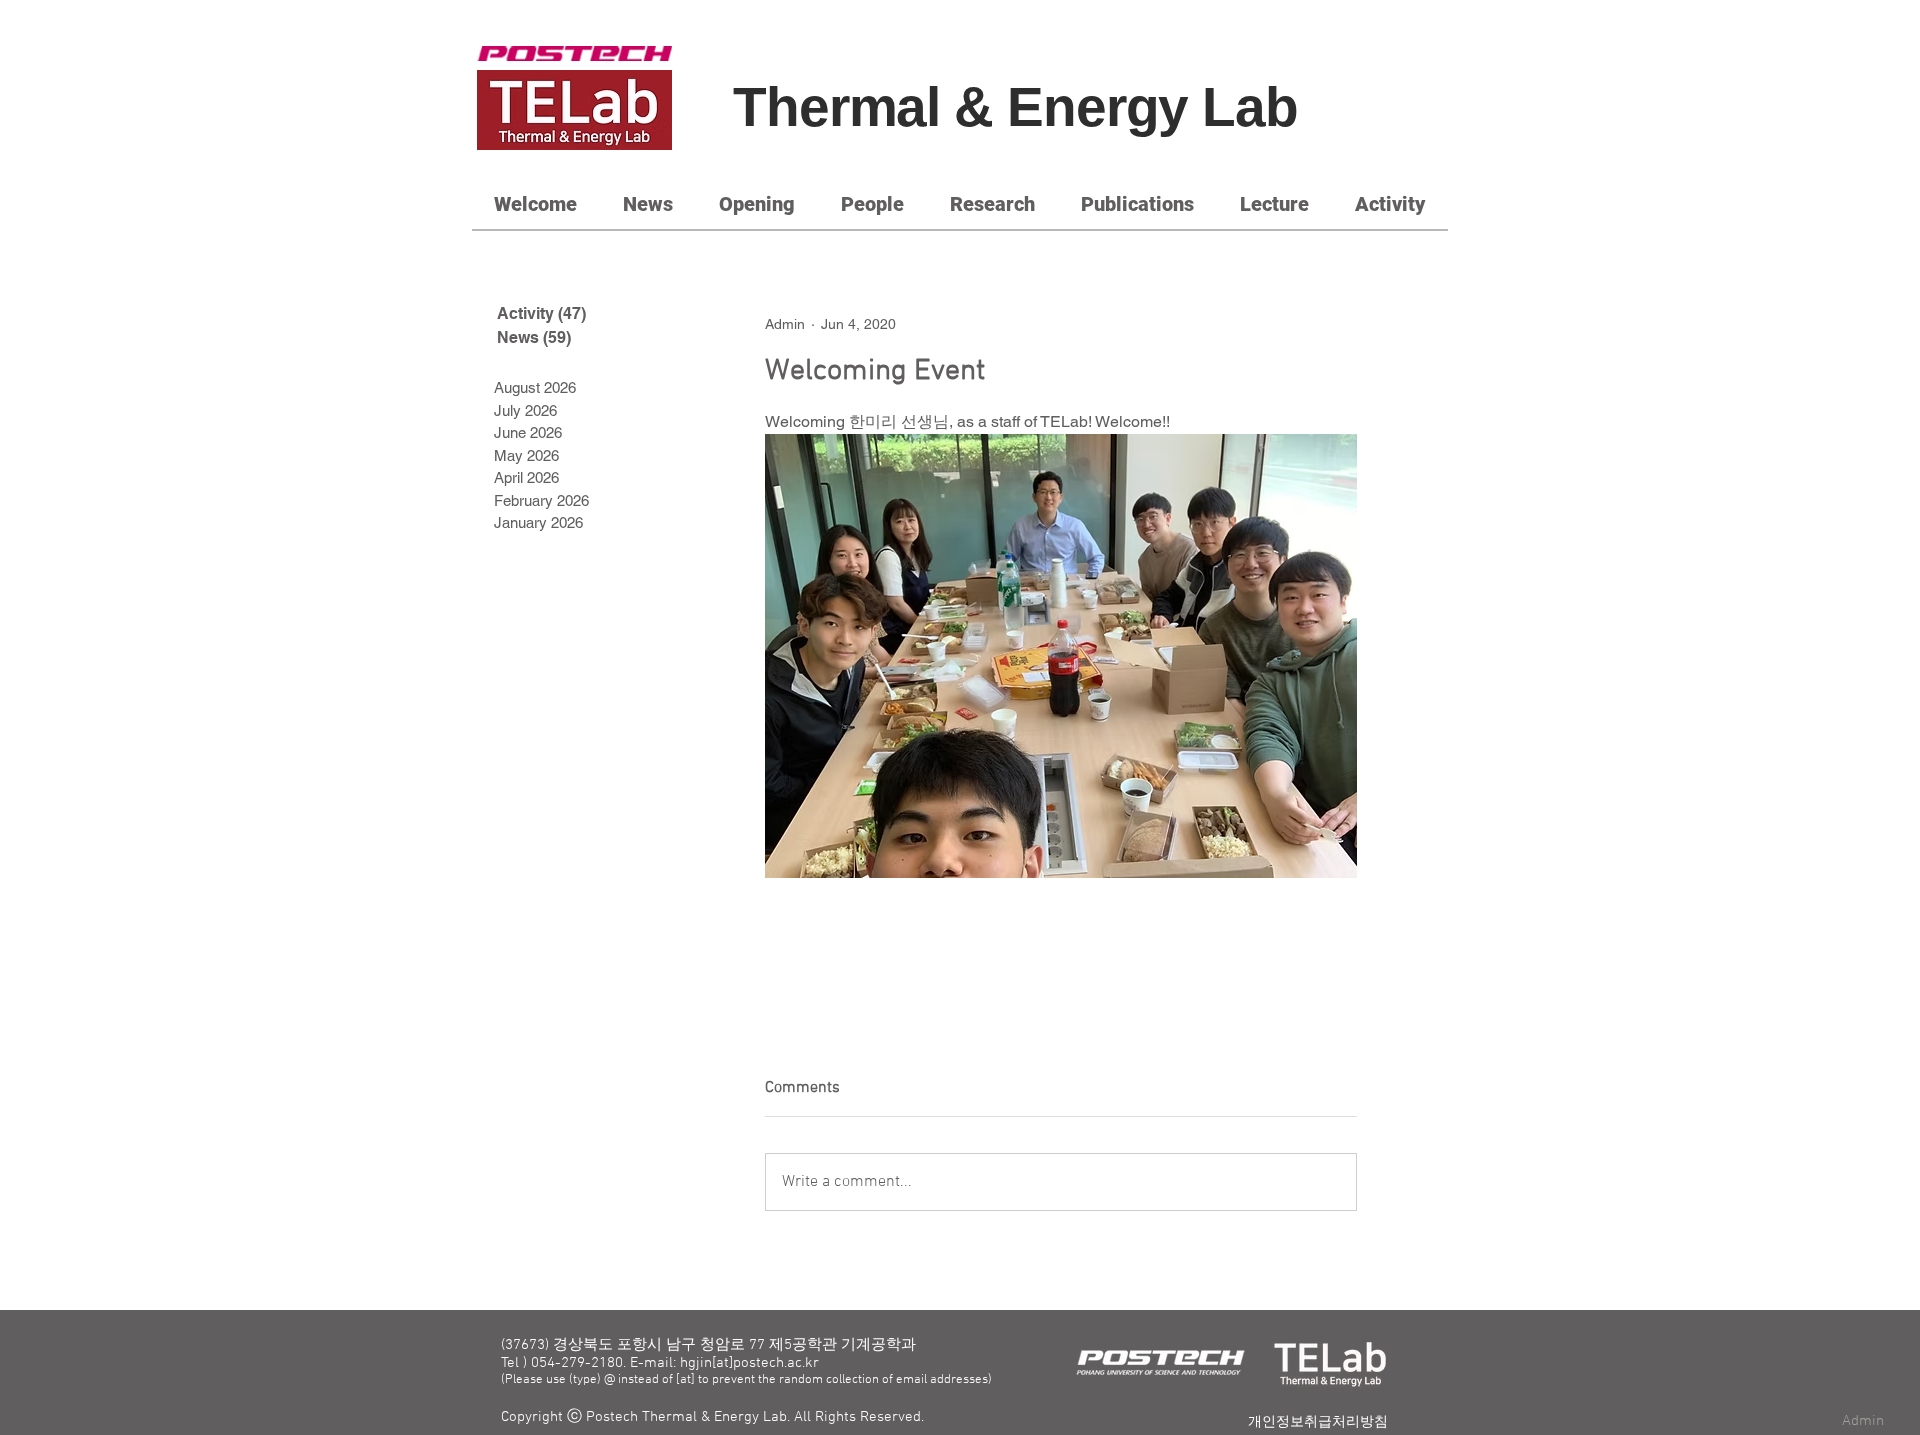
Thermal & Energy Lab (1015, 107)
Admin (1863, 1421)
